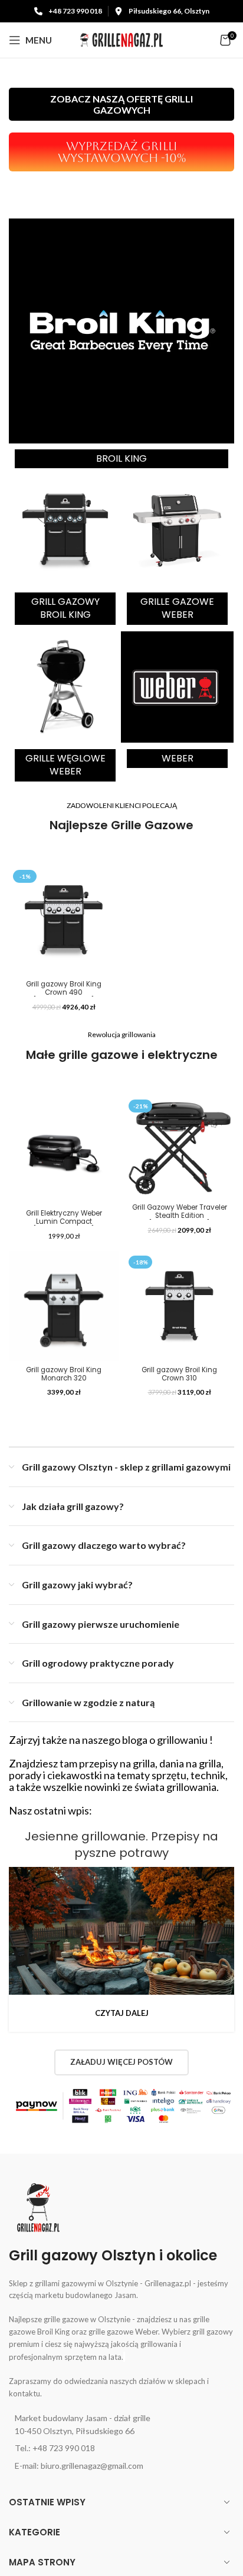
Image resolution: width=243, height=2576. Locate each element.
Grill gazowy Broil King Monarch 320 (64, 1374)
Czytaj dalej (122, 2013)
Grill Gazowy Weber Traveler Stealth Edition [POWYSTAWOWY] (180, 1216)
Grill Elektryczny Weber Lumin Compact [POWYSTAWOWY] (64, 1221)
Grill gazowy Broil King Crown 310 (179, 1374)
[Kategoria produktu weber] (177, 702)
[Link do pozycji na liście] (121, 2425)
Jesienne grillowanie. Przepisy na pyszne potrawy (121, 1845)
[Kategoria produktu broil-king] (121, 346)
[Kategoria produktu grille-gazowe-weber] (177, 552)
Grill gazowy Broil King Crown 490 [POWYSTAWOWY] (64, 992)
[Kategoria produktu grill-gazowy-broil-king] (65, 552)
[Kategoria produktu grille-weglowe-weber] (65, 709)
